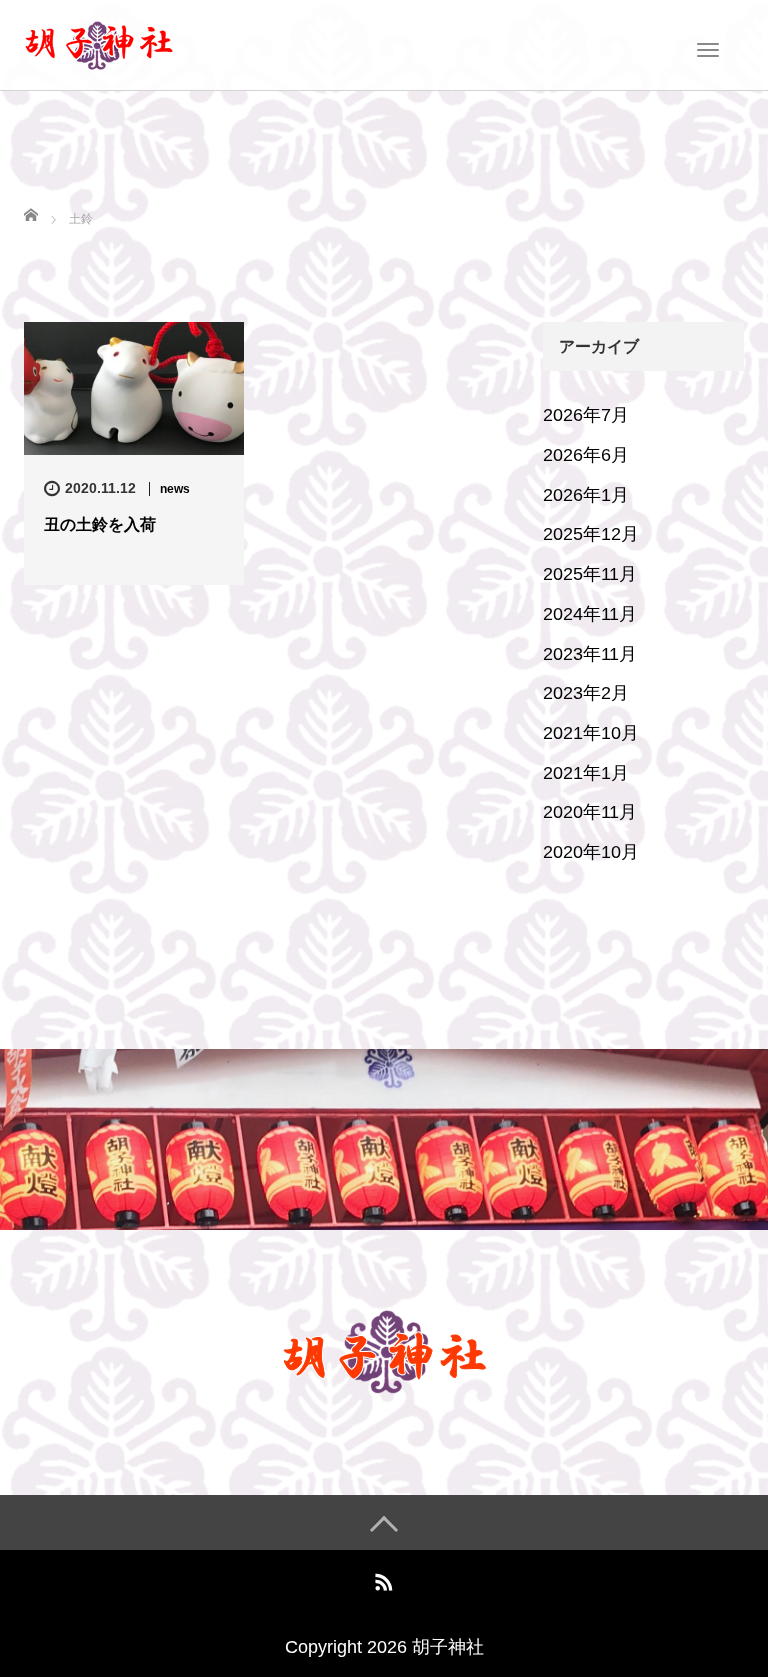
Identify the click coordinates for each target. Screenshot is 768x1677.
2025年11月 (590, 574)
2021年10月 (591, 733)
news (175, 489)
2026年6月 (586, 455)
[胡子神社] (99, 43)
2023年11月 (590, 654)
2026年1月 (586, 495)
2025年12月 (591, 534)
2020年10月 (591, 852)
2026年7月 (586, 415)
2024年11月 (590, 614)
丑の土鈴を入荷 (100, 524)
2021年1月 (586, 773)
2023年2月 (586, 693)
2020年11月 (590, 812)
